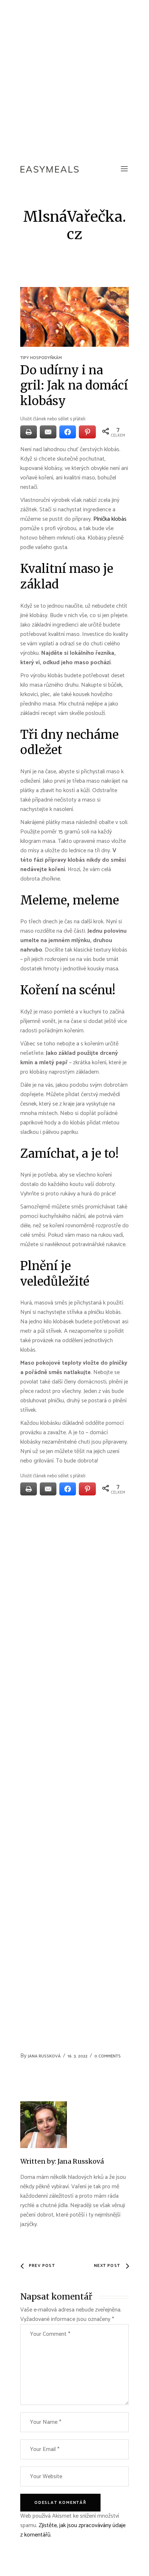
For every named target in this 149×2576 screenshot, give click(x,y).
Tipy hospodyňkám (41, 358)
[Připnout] (87, 432)
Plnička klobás (110, 519)
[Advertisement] (74, 78)
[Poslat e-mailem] (48, 432)
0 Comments (108, 2056)
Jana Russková (44, 2056)
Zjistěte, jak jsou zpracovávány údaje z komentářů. (73, 2530)
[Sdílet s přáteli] (68, 432)
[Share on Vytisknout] (29, 432)
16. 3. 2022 (78, 2056)
